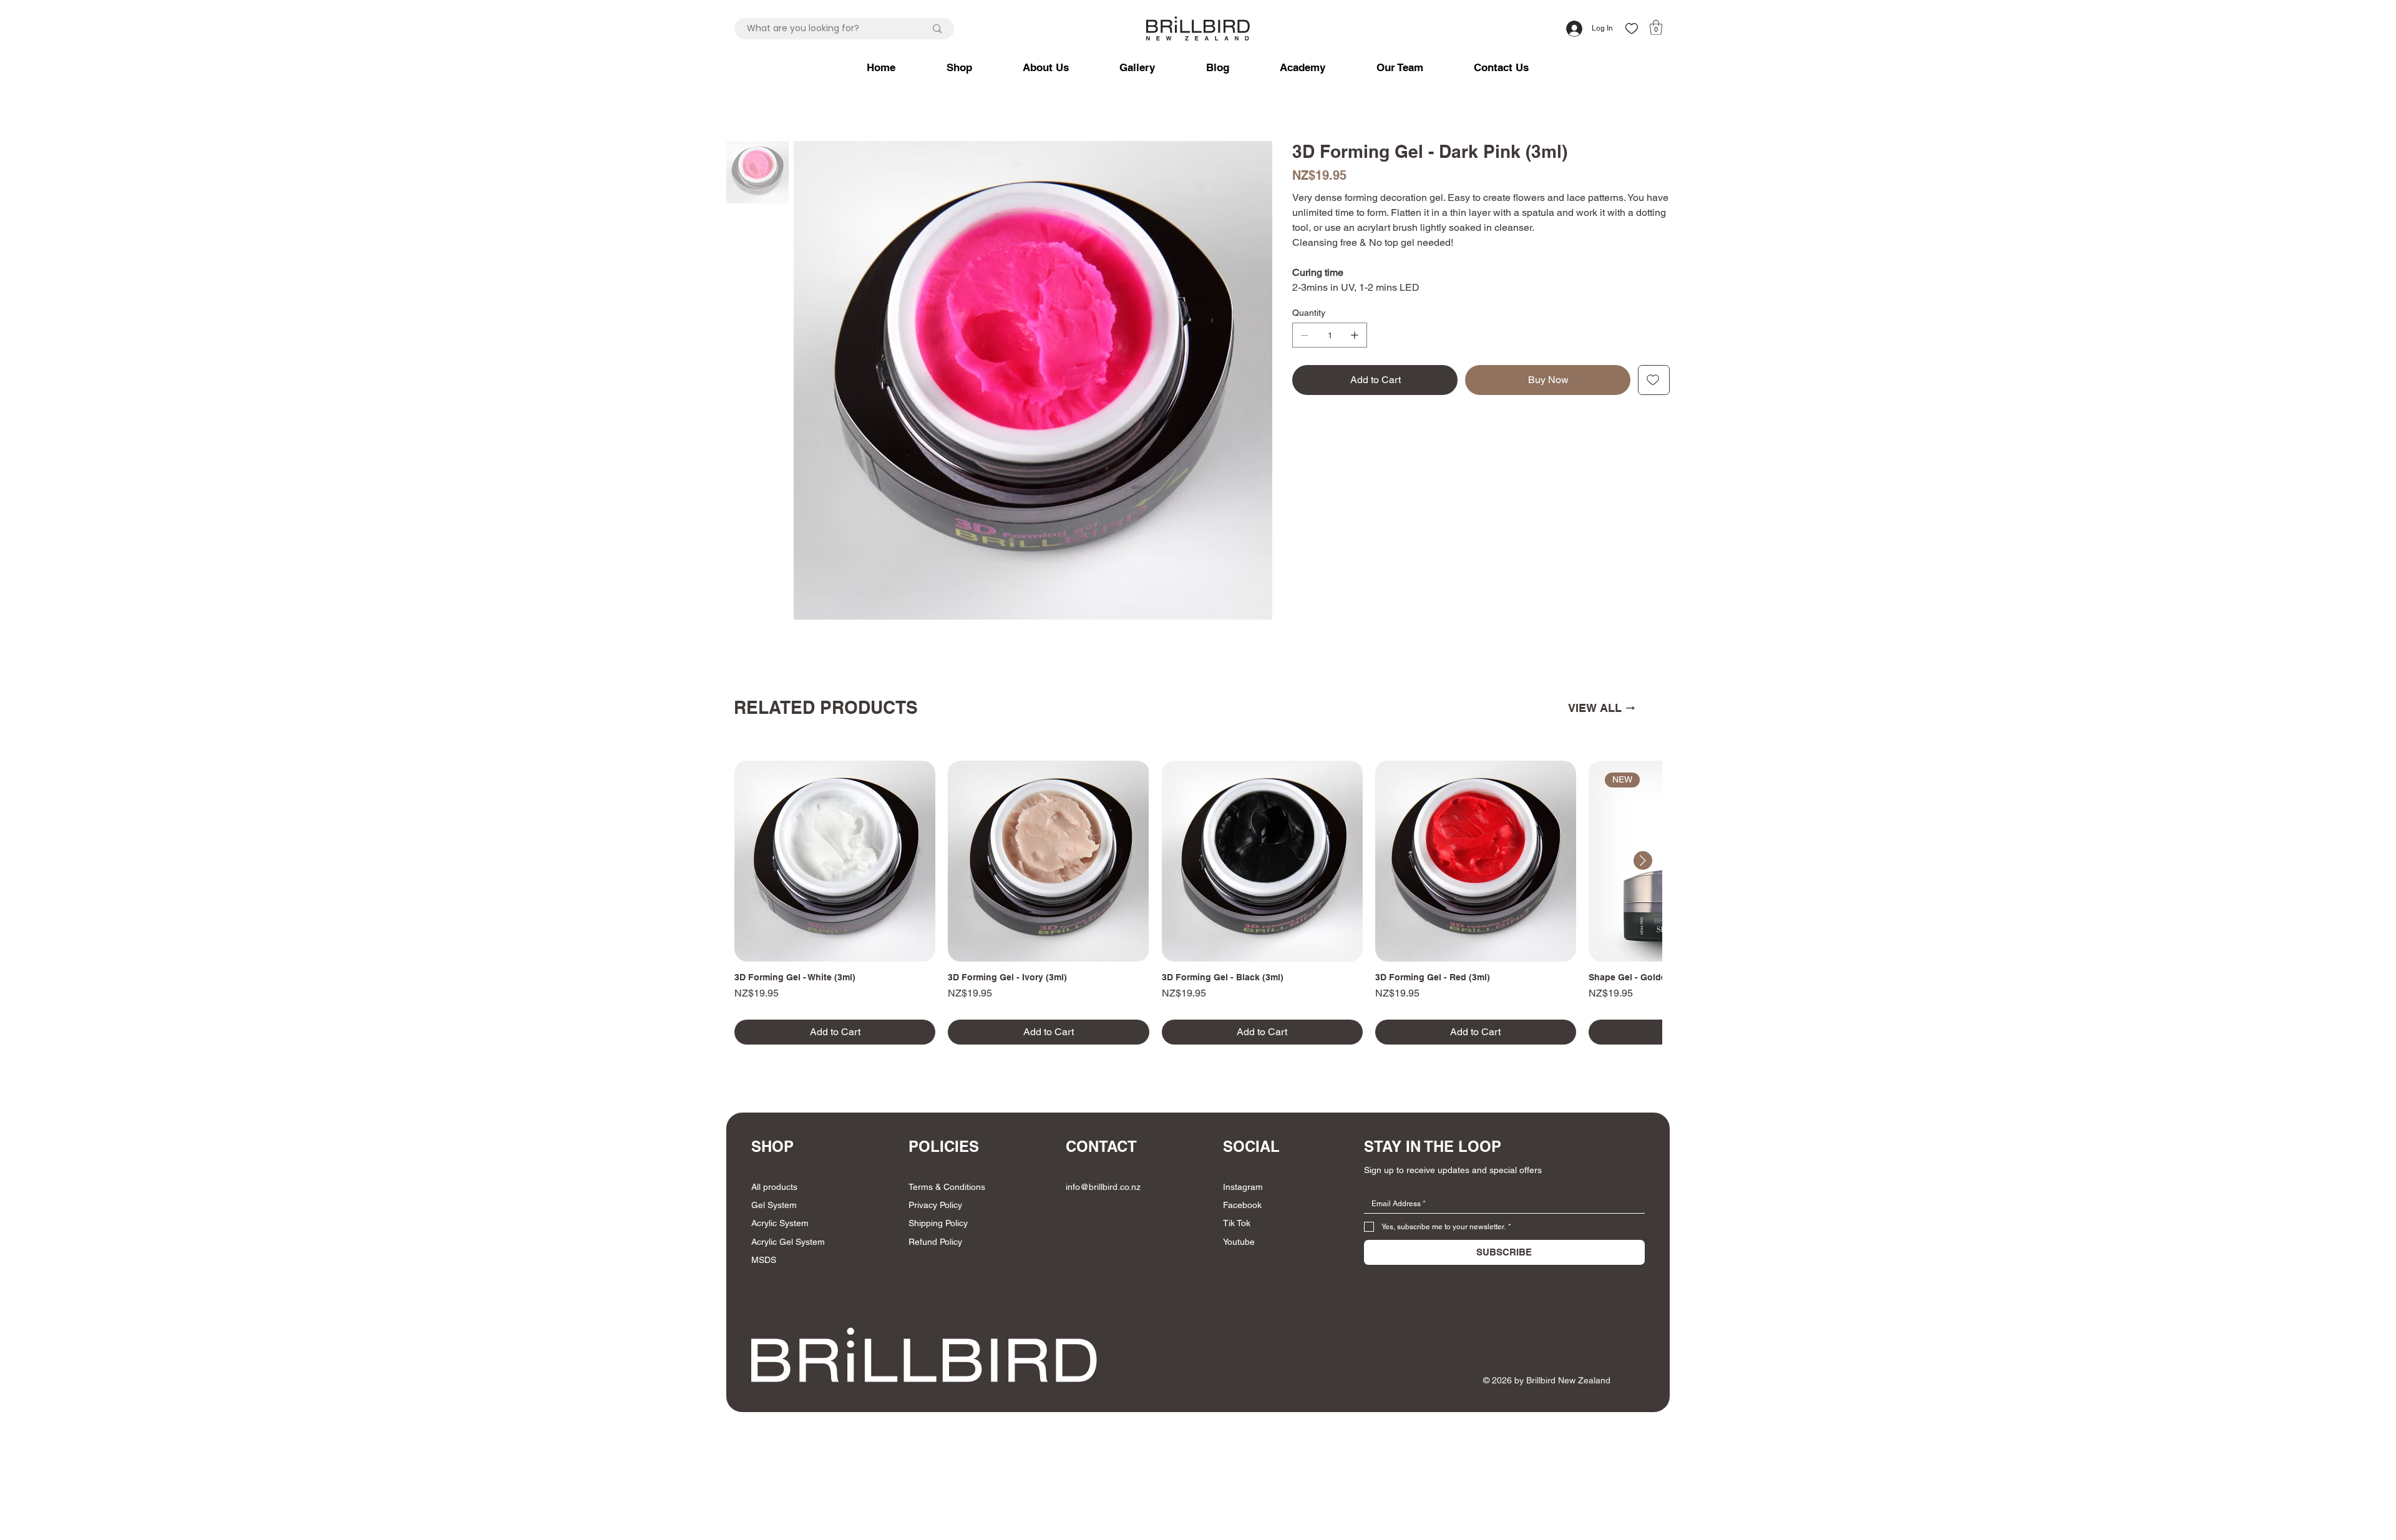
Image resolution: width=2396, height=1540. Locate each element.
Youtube (1239, 1242)
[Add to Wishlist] (1654, 380)
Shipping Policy (938, 1223)
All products (774, 1187)
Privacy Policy (935, 1205)
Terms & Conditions (947, 1187)
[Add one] (1355, 335)
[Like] (1632, 28)
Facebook (1242, 1205)
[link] (1656, 27)
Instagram (1243, 1187)
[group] (1198, 903)
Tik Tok (1237, 1223)
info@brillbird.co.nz (1103, 1187)
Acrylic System (780, 1223)
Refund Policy (935, 1242)
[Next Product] (1643, 860)
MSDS (764, 1260)
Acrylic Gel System (788, 1242)
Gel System (774, 1205)
